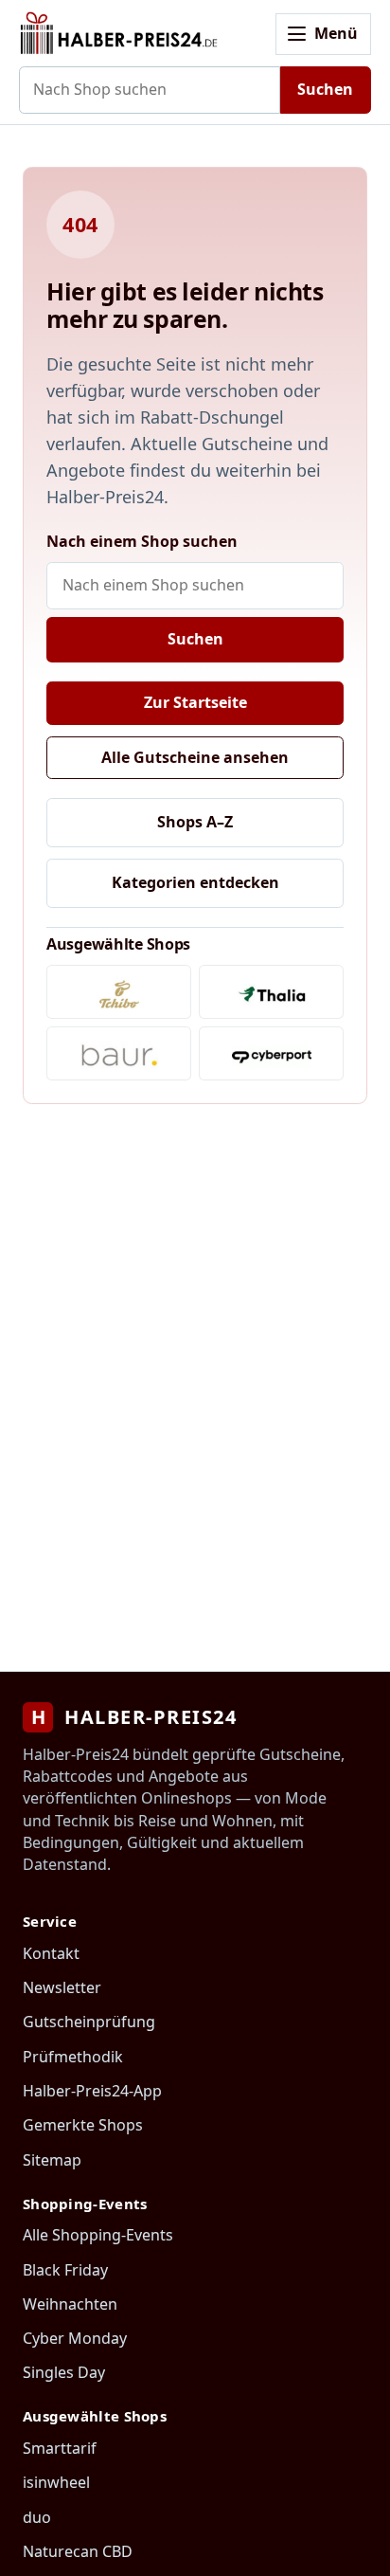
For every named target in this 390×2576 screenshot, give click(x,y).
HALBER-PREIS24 (134, 1717)
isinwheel (56, 2482)
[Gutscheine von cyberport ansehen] (271, 1053)
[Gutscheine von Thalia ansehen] (271, 992)
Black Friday (65, 2270)
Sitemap (52, 2160)
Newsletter (62, 1987)
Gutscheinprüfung (89, 2022)
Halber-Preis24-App (92, 2091)
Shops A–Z (195, 822)
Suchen (325, 89)
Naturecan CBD (78, 2551)
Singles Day (64, 2372)
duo (37, 2517)
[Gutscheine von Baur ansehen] (119, 1053)
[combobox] (150, 90)
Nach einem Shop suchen (142, 541)
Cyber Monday (75, 2338)
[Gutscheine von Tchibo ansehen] (119, 992)
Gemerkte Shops (83, 2125)
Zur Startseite (195, 702)
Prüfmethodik (73, 2057)
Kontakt (51, 1953)
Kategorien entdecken (195, 882)
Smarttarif (60, 2448)
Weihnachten (70, 2304)
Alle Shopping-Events (98, 2235)
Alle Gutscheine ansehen (195, 757)
